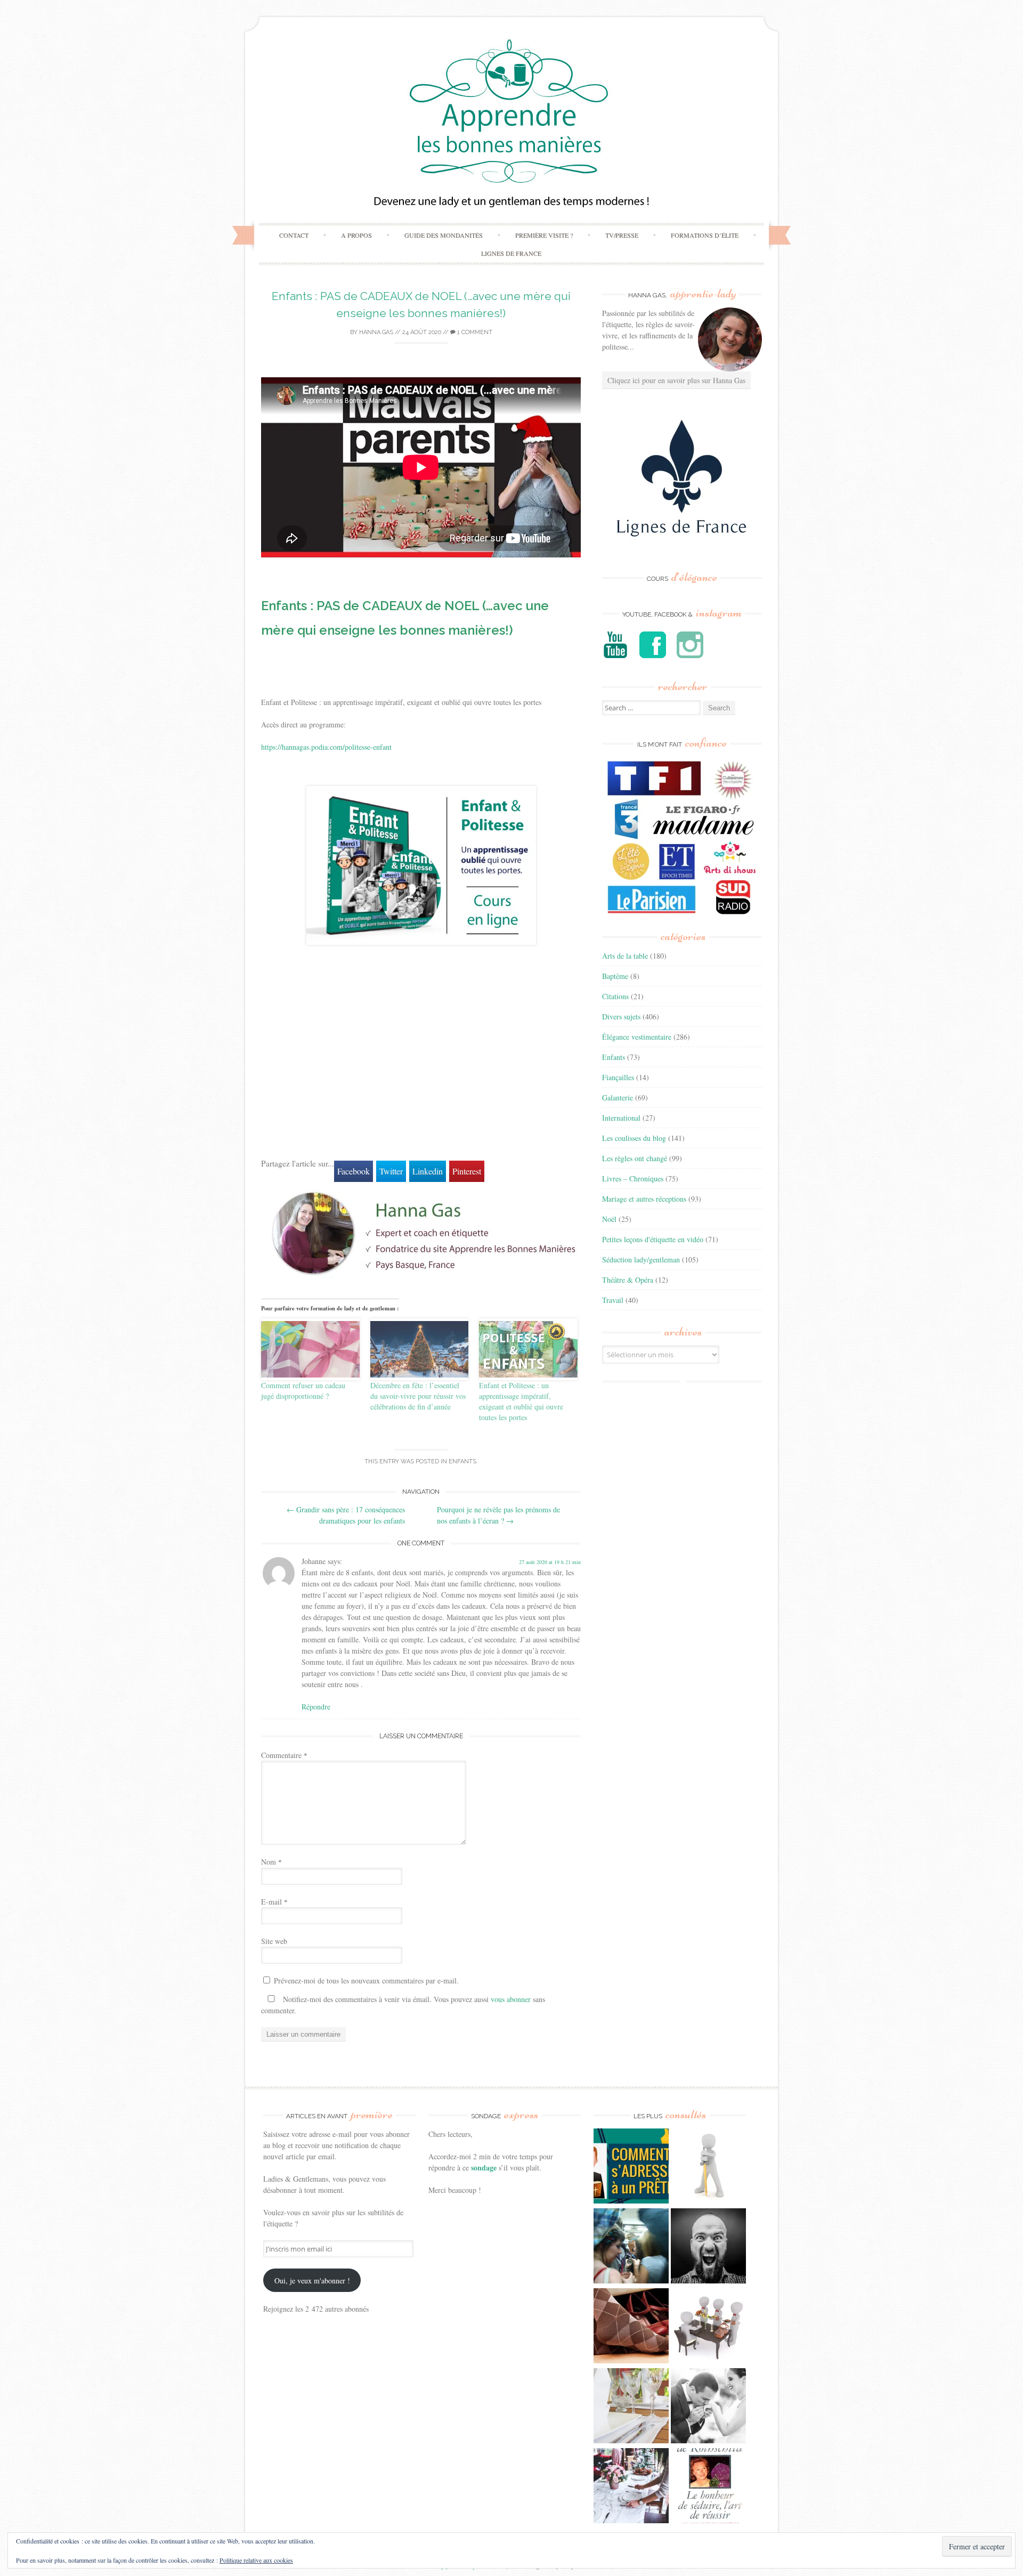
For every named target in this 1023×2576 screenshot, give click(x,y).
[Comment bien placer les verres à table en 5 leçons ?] (631, 2407)
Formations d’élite (705, 235)
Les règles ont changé (635, 1158)
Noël (609, 1219)
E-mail (274, 1902)
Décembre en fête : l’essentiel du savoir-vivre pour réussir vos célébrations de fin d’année (418, 1396)
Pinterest (467, 1171)
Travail (613, 1300)
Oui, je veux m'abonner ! (312, 2281)
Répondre (316, 1707)
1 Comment (474, 332)
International (621, 1118)
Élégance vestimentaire (637, 1037)
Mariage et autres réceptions (644, 1199)
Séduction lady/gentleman (641, 1259)
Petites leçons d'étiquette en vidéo (653, 1239)
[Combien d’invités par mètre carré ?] (631, 2247)
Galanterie (618, 1097)
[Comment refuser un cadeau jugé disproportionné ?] (310, 1349)
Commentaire (284, 1755)
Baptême (615, 976)
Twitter (391, 1171)
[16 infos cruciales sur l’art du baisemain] (708, 2407)
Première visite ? (544, 235)
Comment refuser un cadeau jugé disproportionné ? (303, 1391)
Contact (294, 235)
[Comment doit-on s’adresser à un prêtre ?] (631, 2167)
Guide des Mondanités (444, 235)
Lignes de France (511, 253)
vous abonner (511, 1999)
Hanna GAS (376, 332)
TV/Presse (622, 235)
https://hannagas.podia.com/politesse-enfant (326, 747)
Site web (274, 1941)
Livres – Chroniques (633, 1178)
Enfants (462, 1461)
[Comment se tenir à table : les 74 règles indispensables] (708, 2327)
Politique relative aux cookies (256, 2560)
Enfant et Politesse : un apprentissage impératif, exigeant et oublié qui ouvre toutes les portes (521, 1401)
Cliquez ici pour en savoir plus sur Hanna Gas (676, 380)
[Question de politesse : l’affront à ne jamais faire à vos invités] (631, 2327)
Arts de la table (625, 956)
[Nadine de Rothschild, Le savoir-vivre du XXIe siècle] (708, 2487)
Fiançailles (618, 1077)
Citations (615, 996)
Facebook (354, 1171)
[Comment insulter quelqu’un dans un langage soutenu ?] (708, 2247)
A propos (356, 235)
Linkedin (428, 1171)
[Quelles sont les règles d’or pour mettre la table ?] (631, 2487)
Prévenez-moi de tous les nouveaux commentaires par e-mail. (366, 1980)
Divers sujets (621, 1016)
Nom (271, 1862)
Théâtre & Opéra (628, 1280)
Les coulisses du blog (634, 1138)
